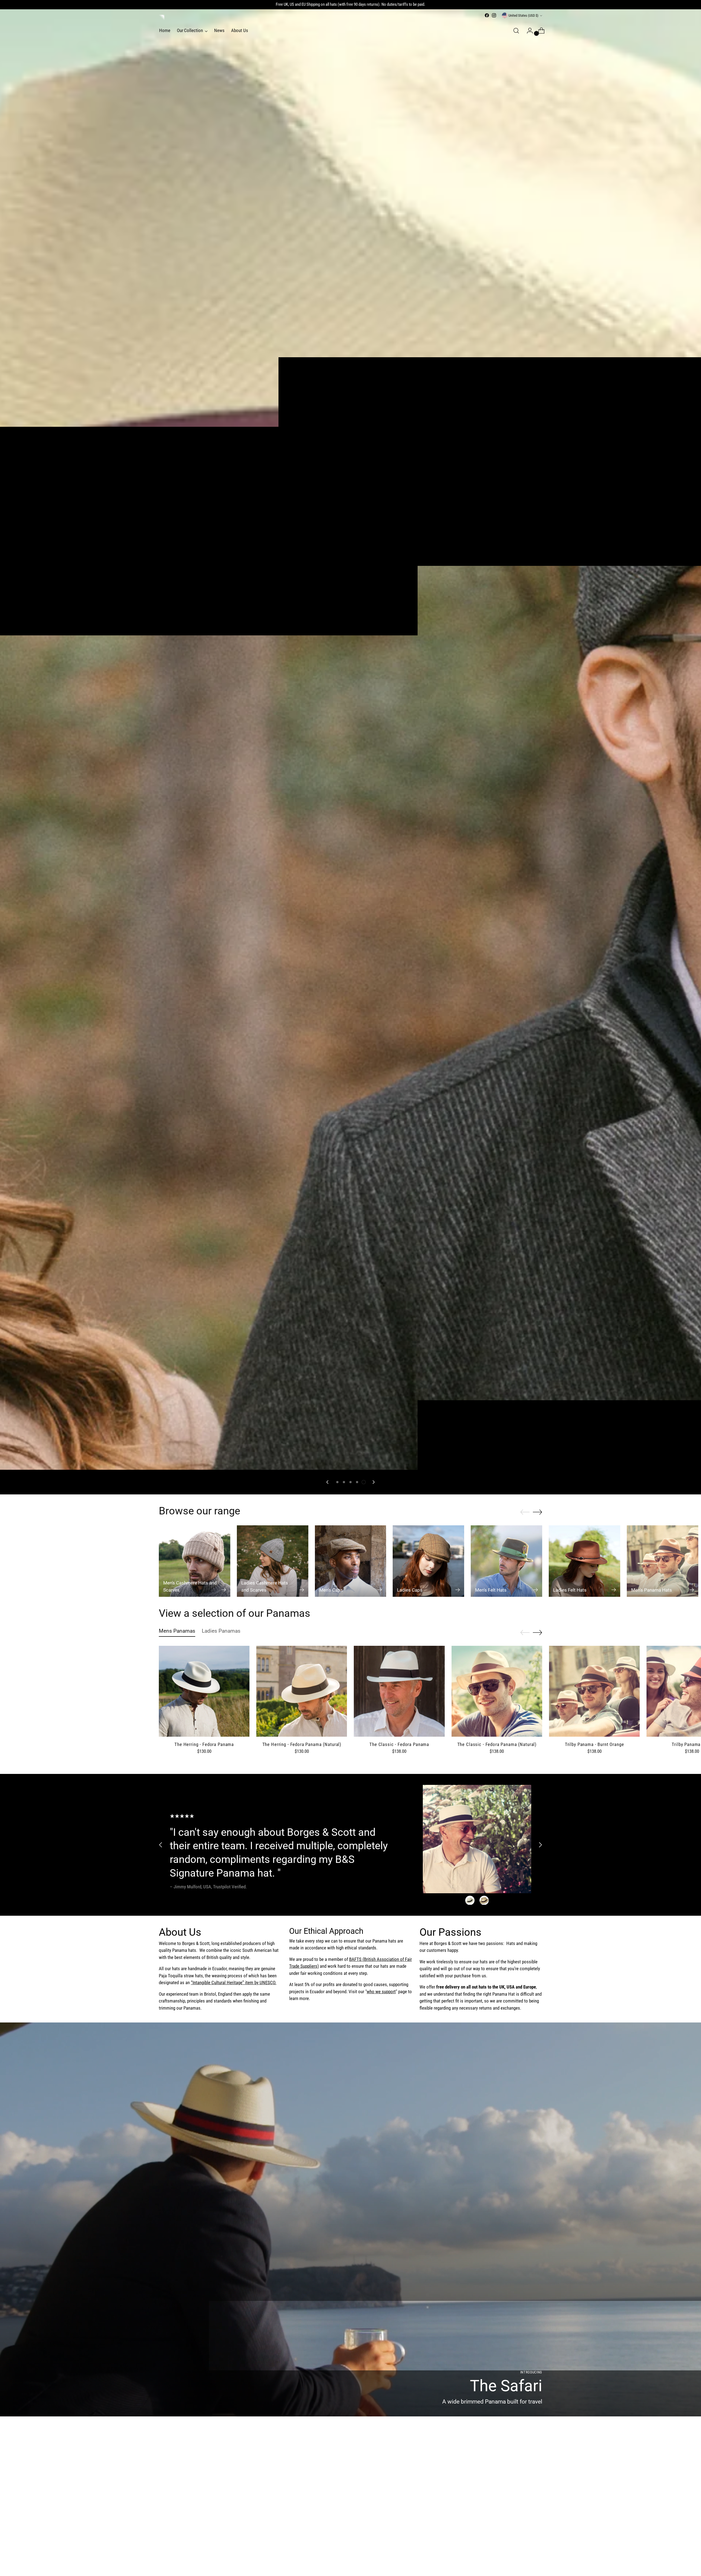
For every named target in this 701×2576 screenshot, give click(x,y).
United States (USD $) (523, 15)
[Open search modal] (516, 31)
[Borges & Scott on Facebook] (487, 15)
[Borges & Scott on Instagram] (494, 15)
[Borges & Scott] (162, 18)
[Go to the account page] (528, 31)
